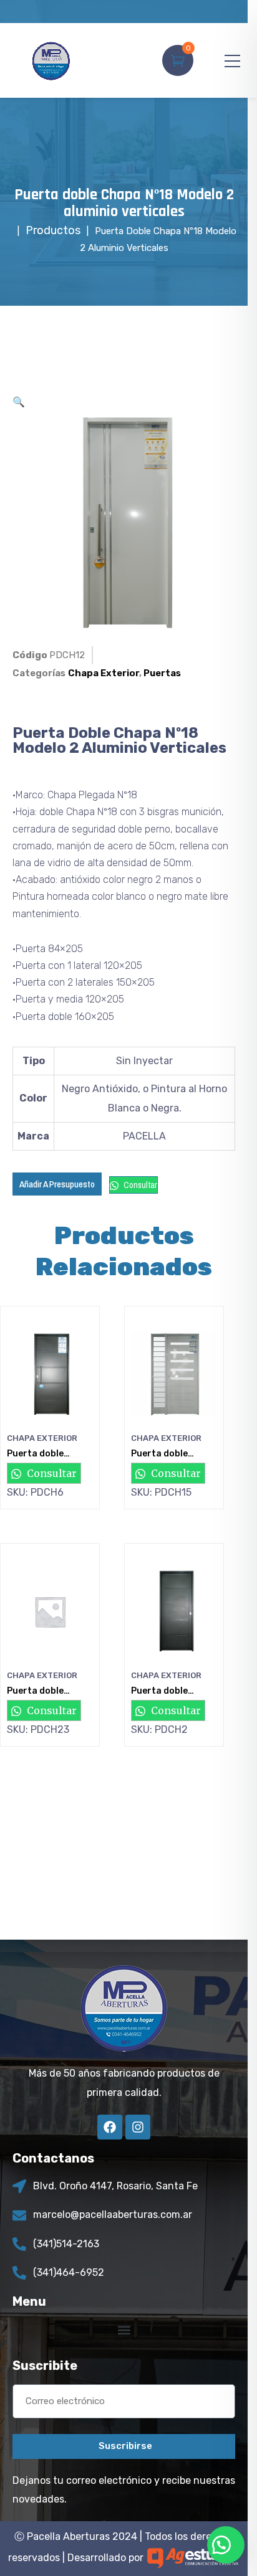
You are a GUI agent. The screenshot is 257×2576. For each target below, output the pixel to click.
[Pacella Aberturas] (51, 60)
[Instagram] (138, 2127)
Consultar (139, 1185)
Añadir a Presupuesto (57, 1184)
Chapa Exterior (104, 673)
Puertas (162, 673)
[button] (19, 402)
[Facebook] (110, 2127)
